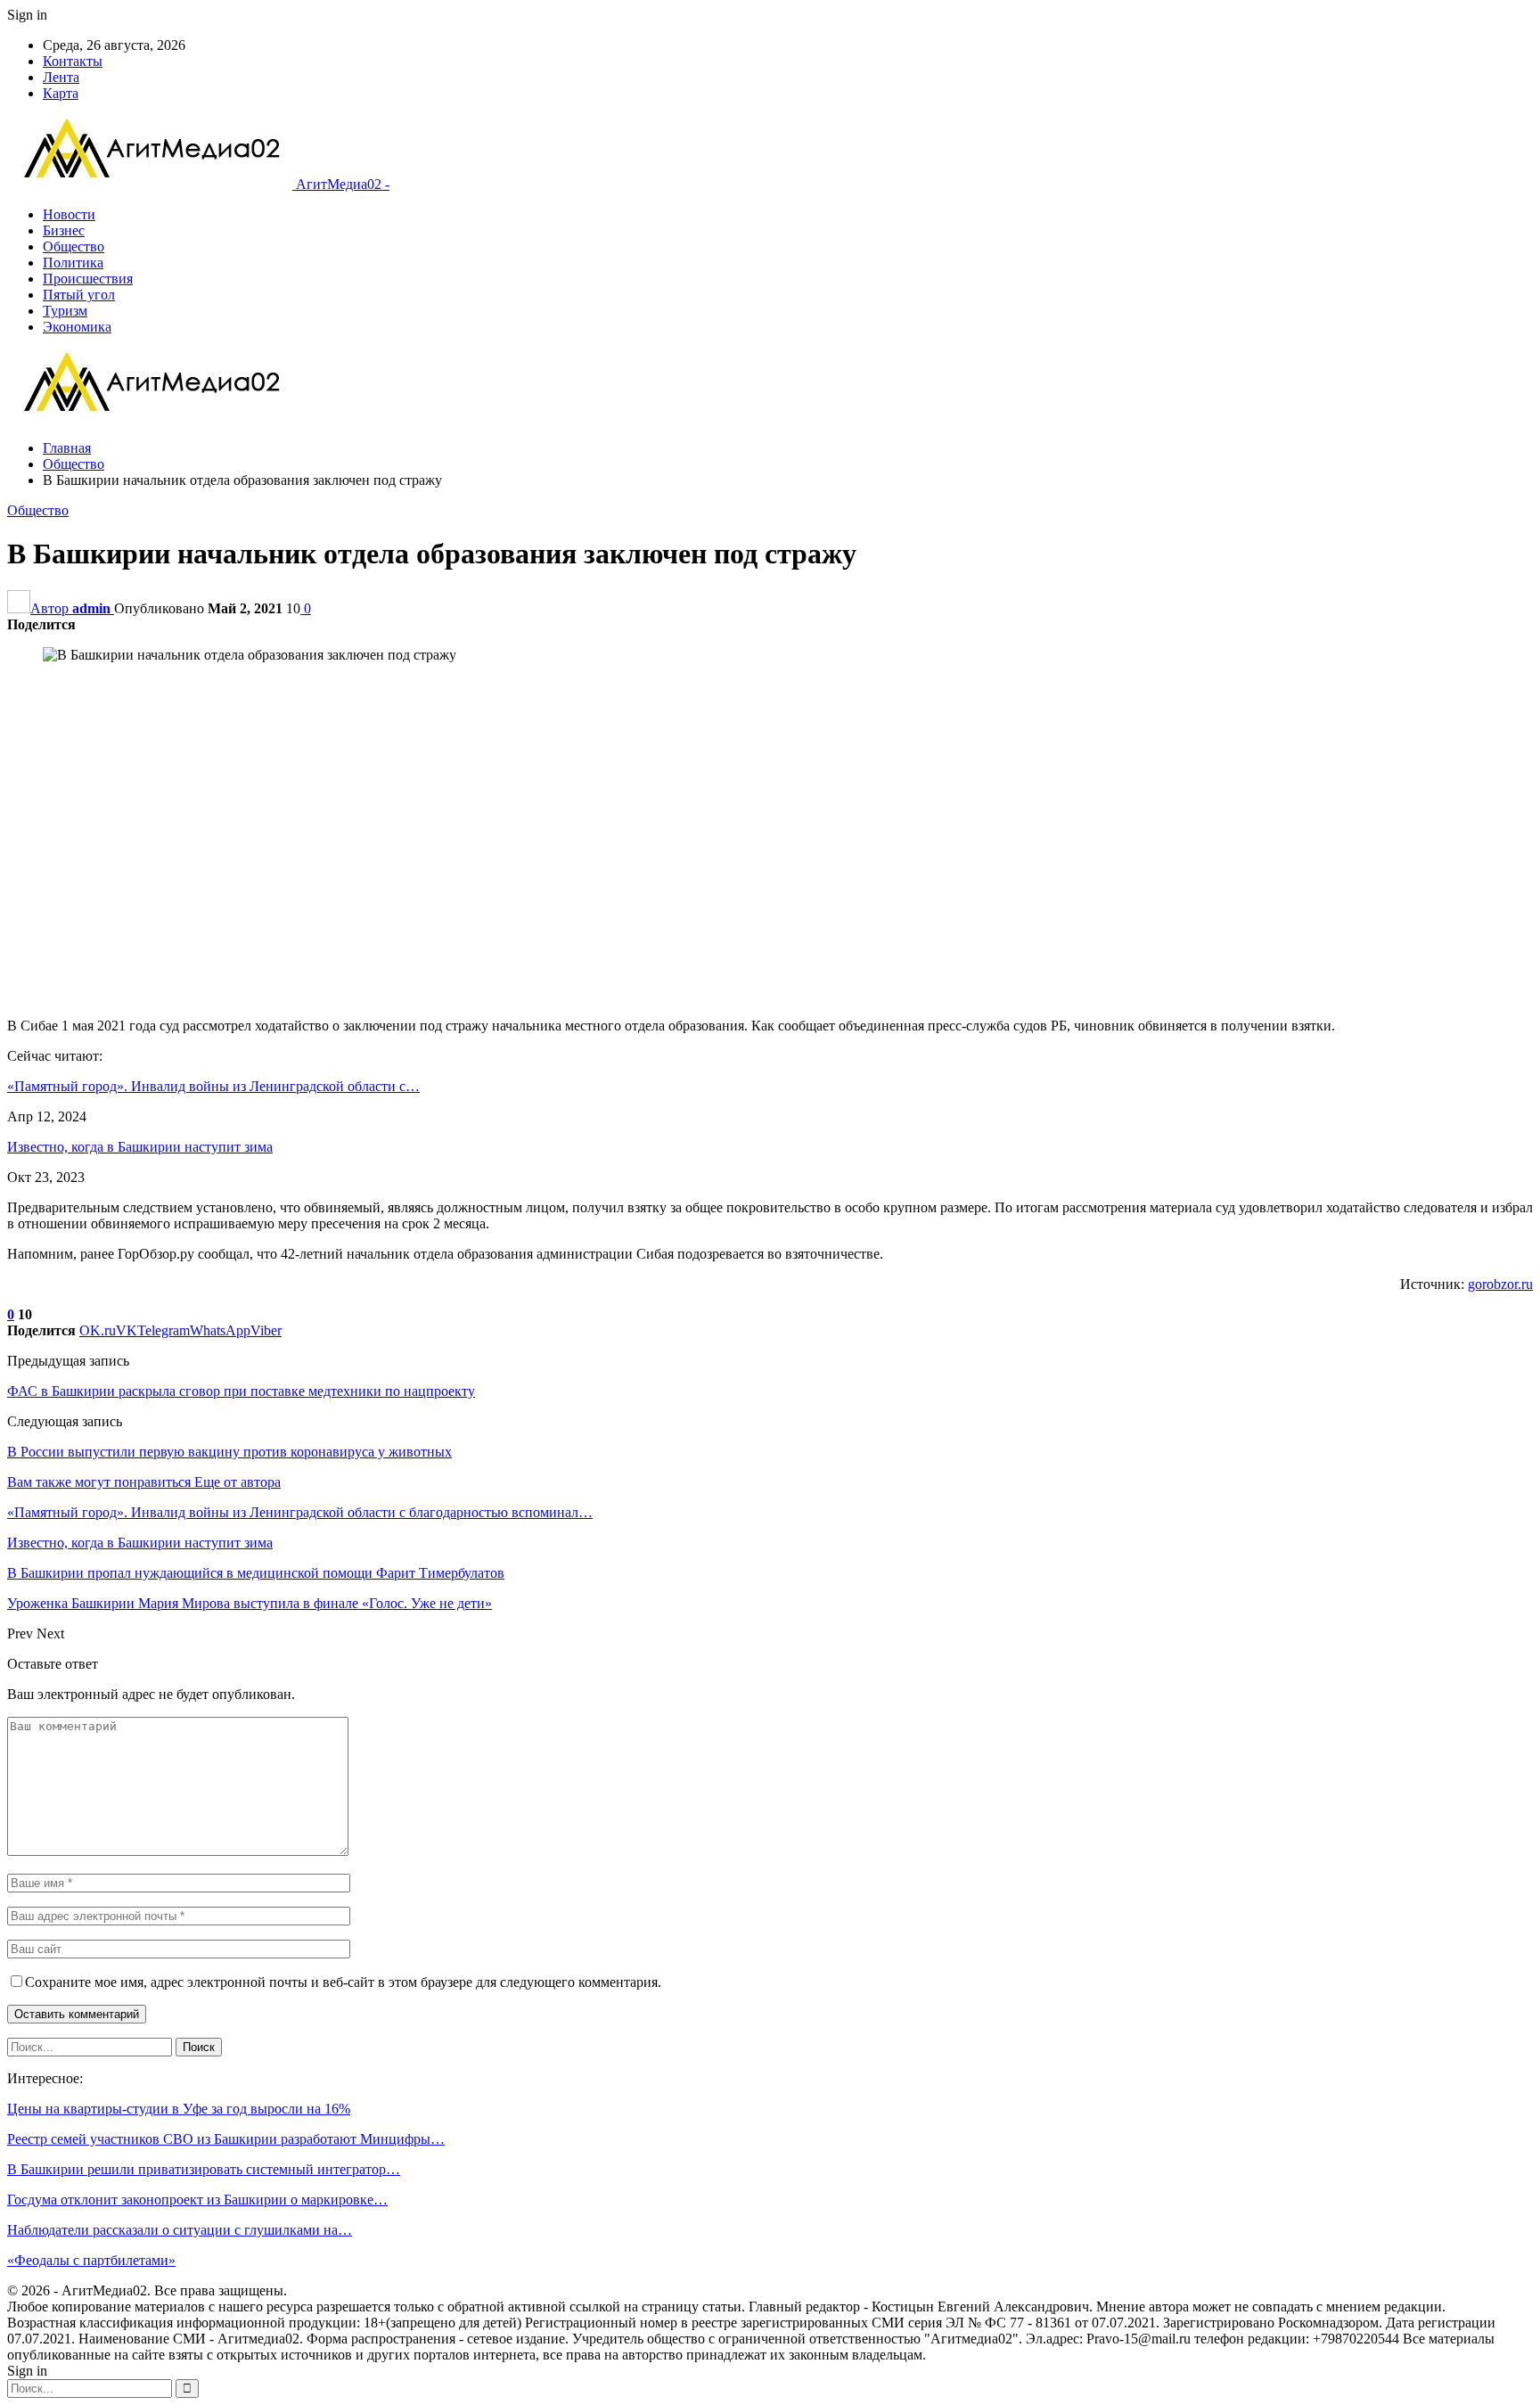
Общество (74, 246)
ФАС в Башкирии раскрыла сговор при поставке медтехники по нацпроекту (241, 1391)
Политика (73, 263)
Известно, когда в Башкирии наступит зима (140, 1147)
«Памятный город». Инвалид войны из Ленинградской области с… (213, 1086)
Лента (61, 77)
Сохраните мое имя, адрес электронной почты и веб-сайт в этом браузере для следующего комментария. (343, 1982)
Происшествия (88, 279)
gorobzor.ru (1500, 1284)
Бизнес (64, 230)
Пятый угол (79, 295)
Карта (61, 93)
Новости (69, 214)
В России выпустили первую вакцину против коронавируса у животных (229, 1452)
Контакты (73, 61)
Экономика (77, 327)
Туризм (65, 311)
